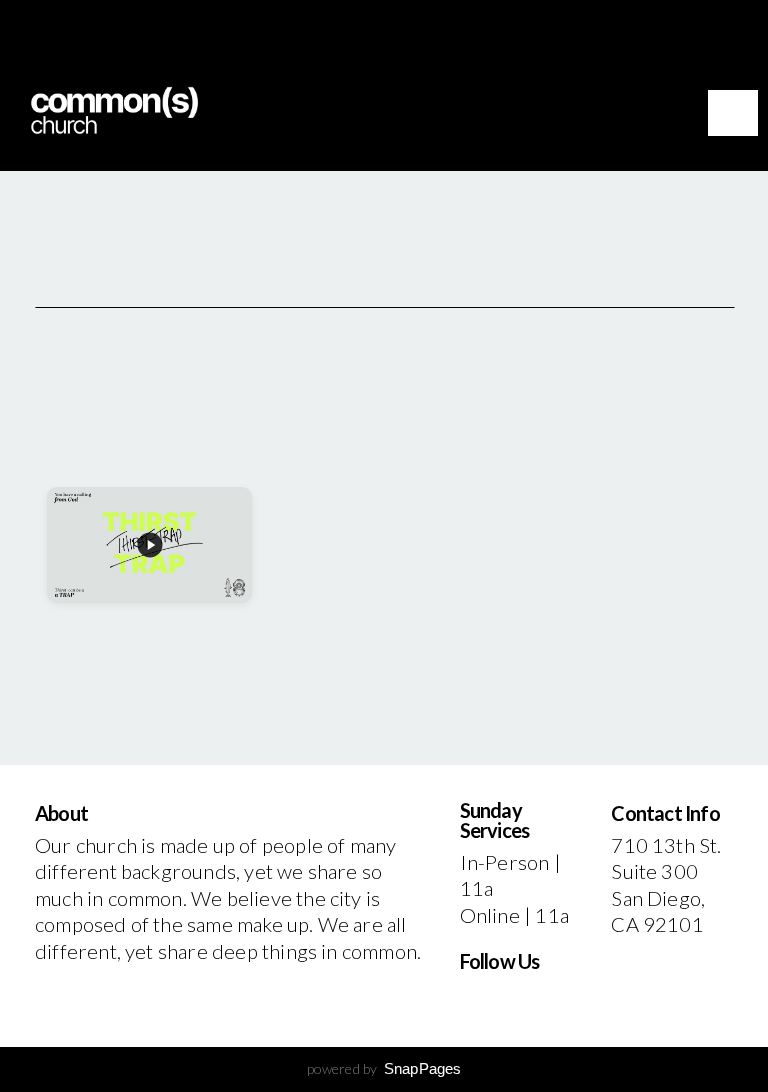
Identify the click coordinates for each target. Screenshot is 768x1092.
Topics (291, 431)
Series (134, 431)
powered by (384, 1068)
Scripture (606, 431)
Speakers (448, 431)
